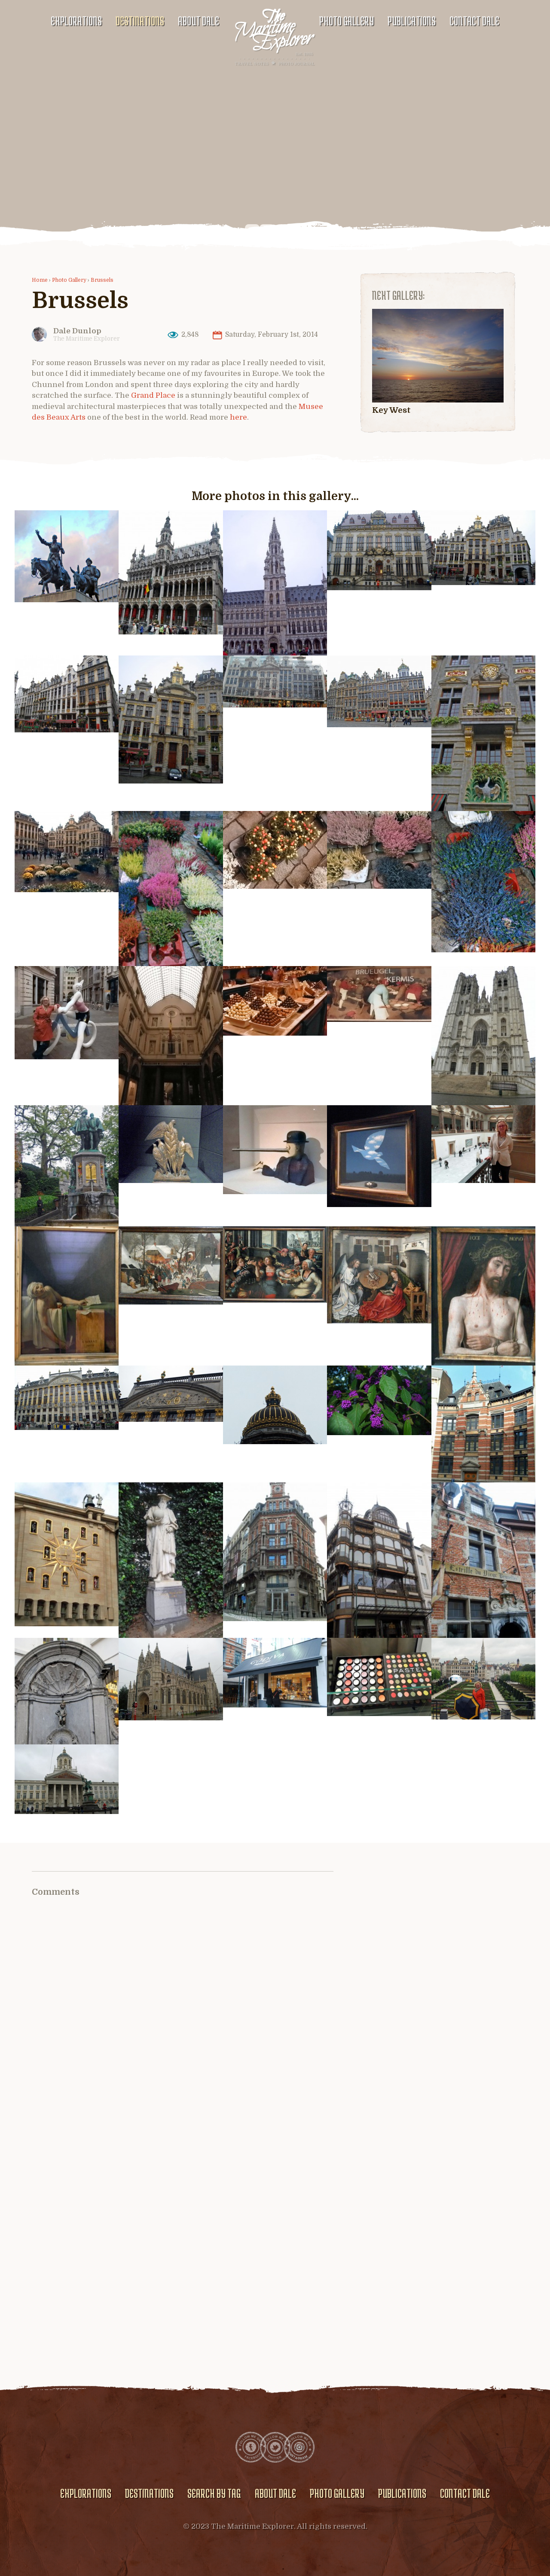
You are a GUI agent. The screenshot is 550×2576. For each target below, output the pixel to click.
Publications (412, 21)
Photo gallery (347, 21)
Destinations (140, 21)
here (238, 417)
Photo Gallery (69, 280)
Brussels (102, 280)
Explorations (76, 21)
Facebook (251, 2447)
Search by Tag (214, 2493)
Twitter (275, 2447)
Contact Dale (474, 21)
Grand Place (152, 395)
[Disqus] (183, 2026)
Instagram (299, 2447)
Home (40, 280)
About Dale (199, 21)
